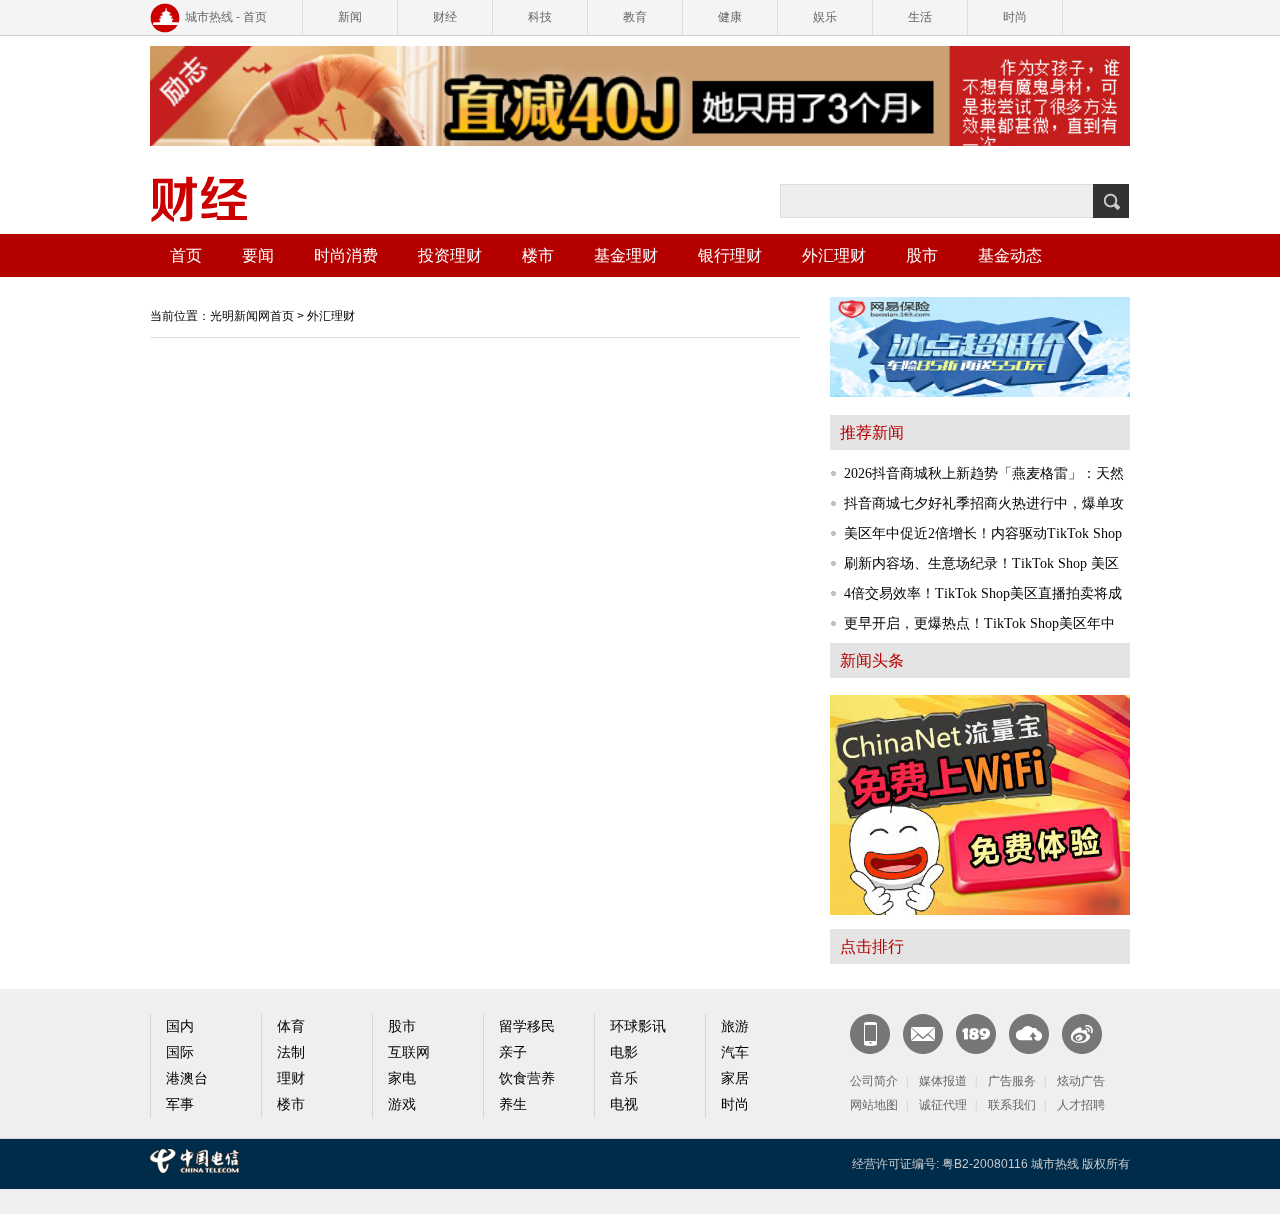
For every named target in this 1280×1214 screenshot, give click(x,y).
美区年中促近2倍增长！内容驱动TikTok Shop (983, 533)
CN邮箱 (923, 1034)
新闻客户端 (870, 1034)
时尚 (1015, 17)
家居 (735, 1078)
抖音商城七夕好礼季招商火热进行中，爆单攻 (984, 503)
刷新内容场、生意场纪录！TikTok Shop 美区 (981, 563)
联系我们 (1012, 1105)
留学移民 (527, 1026)
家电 (402, 1078)
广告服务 (1012, 1081)
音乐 (624, 1078)
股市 (922, 255)
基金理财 (626, 255)
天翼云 (1029, 1034)
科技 (540, 17)
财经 (445, 17)
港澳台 (187, 1078)
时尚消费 (346, 255)
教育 (635, 17)
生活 (920, 17)
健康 (730, 17)
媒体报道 (943, 1081)
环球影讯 (638, 1026)
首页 (186, 255)
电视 (624, 1104)
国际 (180, 1052)
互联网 (409, 1052)
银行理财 (730, 255)
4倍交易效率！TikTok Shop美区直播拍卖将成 (983, 593)
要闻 (258, 255)
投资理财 (450, 255)
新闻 (350, 17)
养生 (513, 1104)
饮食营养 (527, 1078)
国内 (180, 1026)
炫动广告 (1081, 1081)
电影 (624, 1052)
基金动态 (1010, 255)
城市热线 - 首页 (226, 17)
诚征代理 (943, 1105)
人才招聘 (1081, 1105)
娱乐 (825, 17)
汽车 (735, 1052)
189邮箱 (976, 1034)
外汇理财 (834, 255)
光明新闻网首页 (252, 316)
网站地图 (874, 1105)
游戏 (402, 1104)
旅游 (735, 1026)
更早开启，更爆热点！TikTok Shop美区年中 (979, 623)
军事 (180, 1104)
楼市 (538, 255)
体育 (291, 1026)
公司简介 (874, 1081)
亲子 (513, 1052)
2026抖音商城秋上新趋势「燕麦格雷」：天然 (984, 473)
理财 (291, 1078)
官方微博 (1082, 1034)
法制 (291, 1052)
